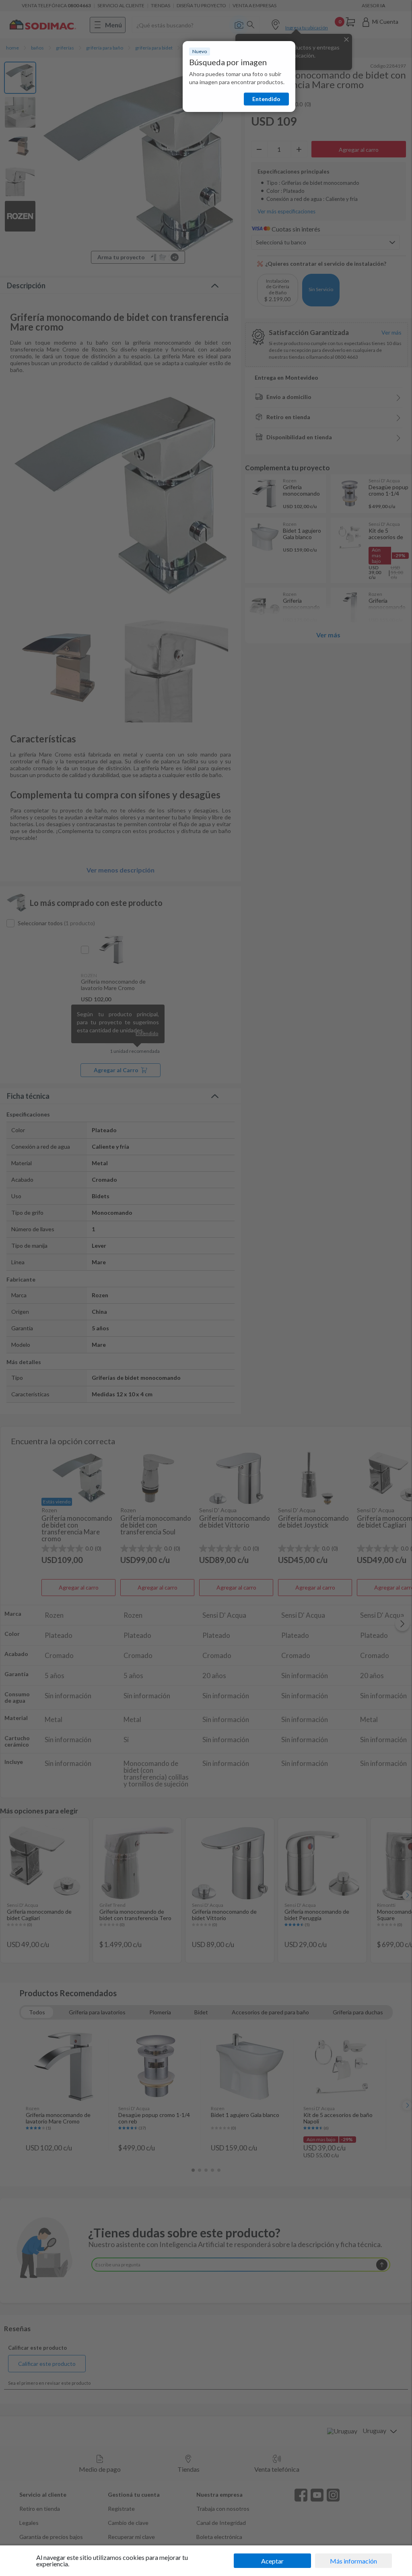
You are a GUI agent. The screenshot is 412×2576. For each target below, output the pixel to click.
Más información (353, 2561)
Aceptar (272, 2561)
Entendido (266, 99)
